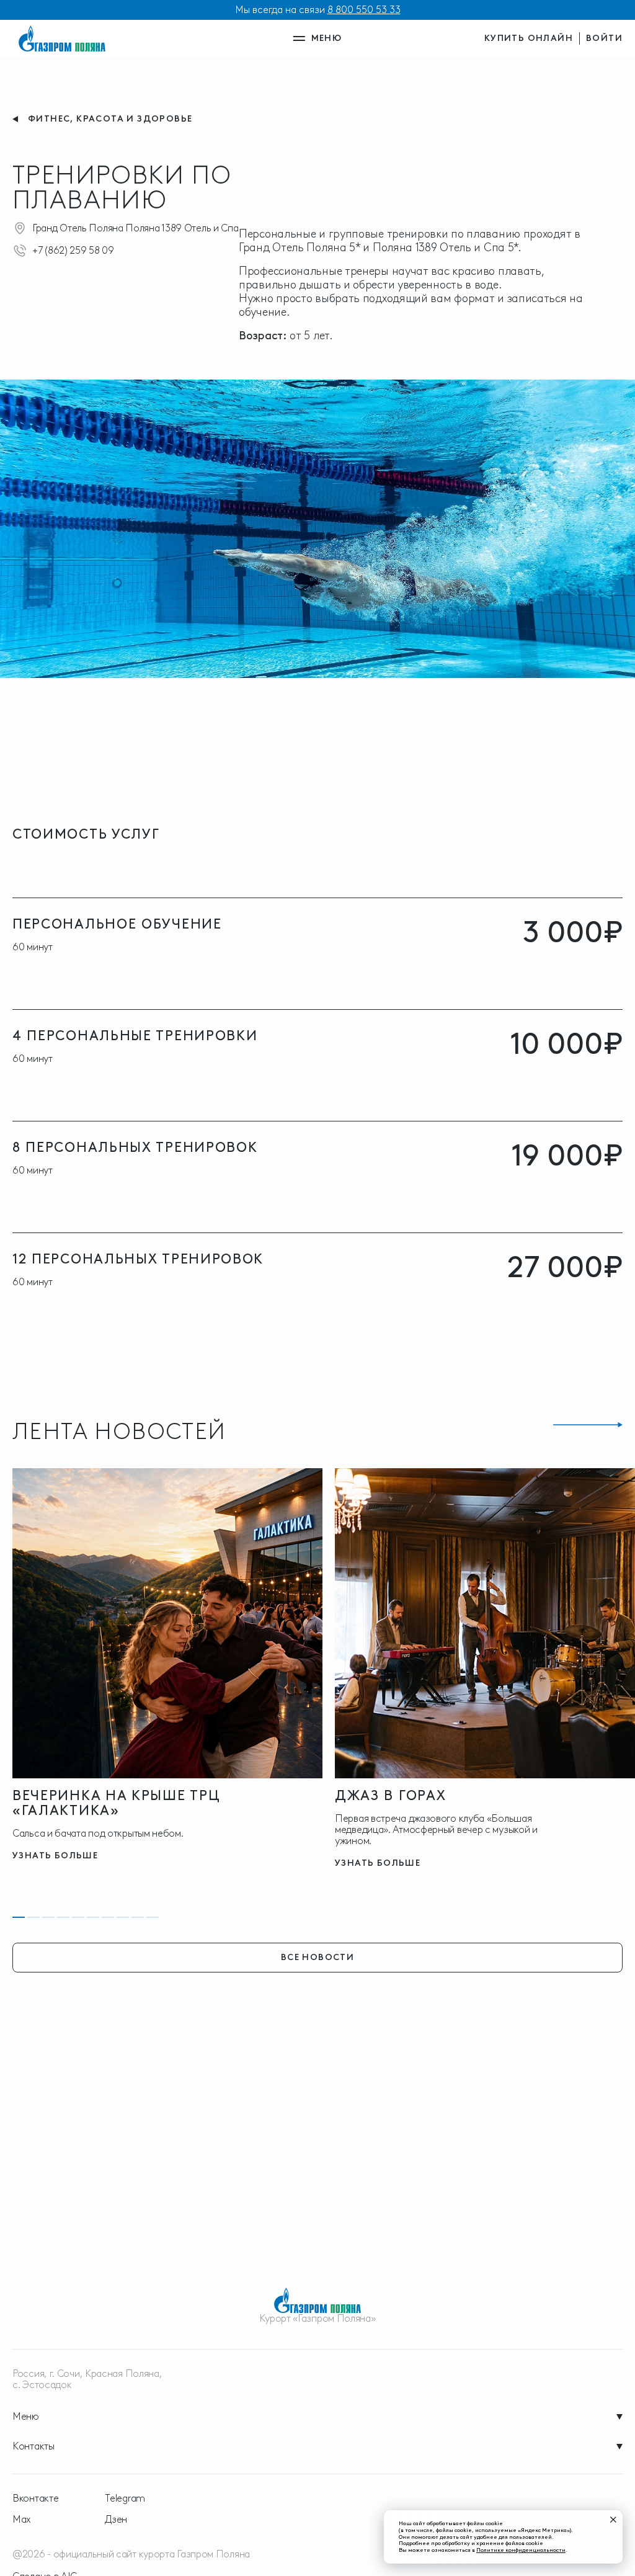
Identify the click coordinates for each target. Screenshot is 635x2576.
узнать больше (55, 1856)
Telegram (125, 2498)
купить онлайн (529, 38)
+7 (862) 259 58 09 (73, 250)
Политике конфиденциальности (521, 2550)
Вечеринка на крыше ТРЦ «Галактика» (116, 1803)
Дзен (116, 2520)
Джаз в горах (390, 1795)
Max (22, 2520)
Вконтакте (35, 2498)
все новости (317, 1957)
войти (604, 38)
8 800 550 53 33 (364, 10)
